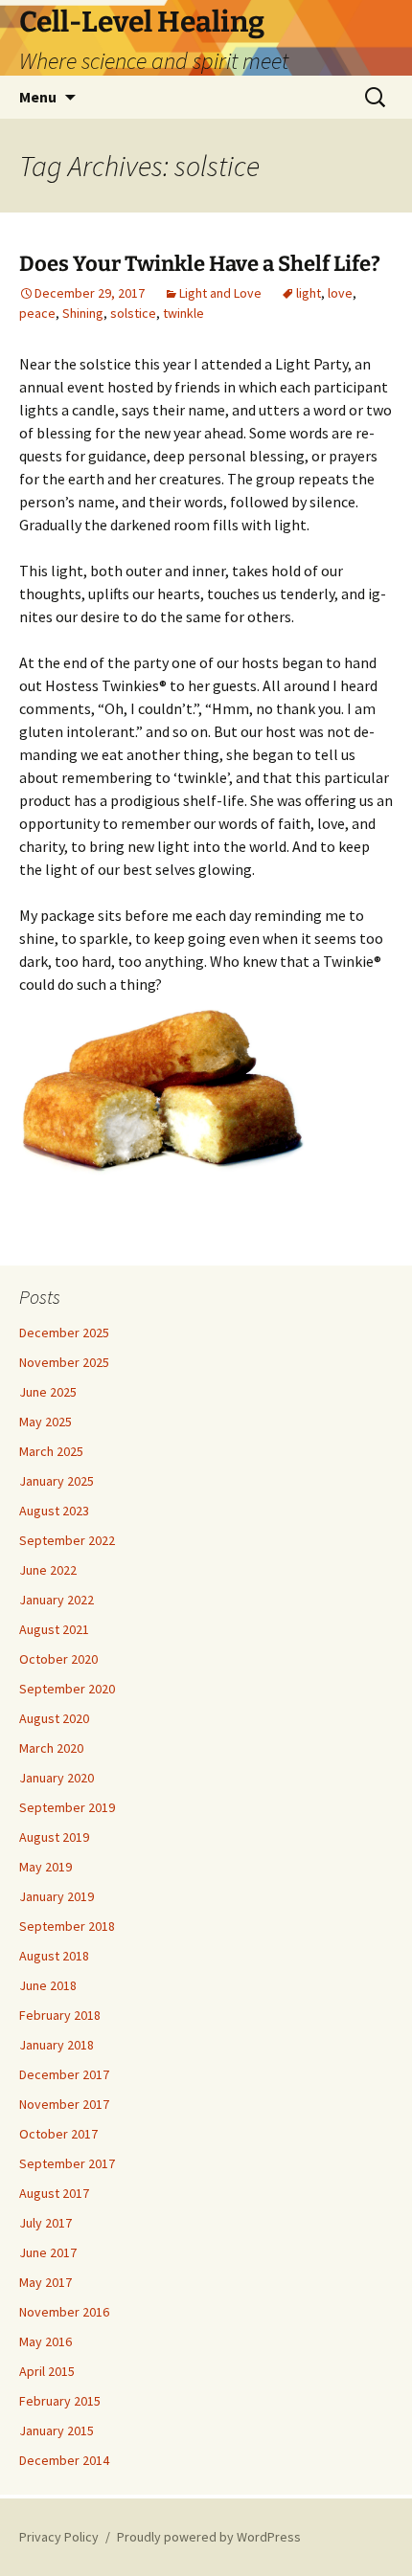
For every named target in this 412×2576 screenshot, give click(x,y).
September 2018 (67, 1926)
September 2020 (67, 1689)
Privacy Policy (59, 2537)
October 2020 (58, 1659)
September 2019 (67, 1807)
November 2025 (64, 1362)
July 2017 (46, 2223)
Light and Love (220, 293)
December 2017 (64, 2074)
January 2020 (57, 1778)
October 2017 (58, 2134)
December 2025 (64, 1333)
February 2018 (60, 2015)
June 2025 (48, 1392)
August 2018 (54, 1956)
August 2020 (54, 1718)
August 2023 (54, 1511)
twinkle (183, 313)
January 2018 (57, 2045)
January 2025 (57, 1481)
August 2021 (54, 1629)
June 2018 (48, 1985)
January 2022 (57, 1600)
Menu (38, 97)
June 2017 (48, 2252)
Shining (83, 313)
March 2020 (51, 1748)
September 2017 (67, 2163)
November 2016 (64, 2312)
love (340, 293)
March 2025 (51, 1451)
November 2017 (64, 2104)
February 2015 (60, 2401)
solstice (133, 313)
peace (37, 313)
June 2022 (48, 1570)
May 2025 (46, 1422)
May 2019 (46, 1867)
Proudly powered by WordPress (209, 2537)
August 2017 (54, 2193)
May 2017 (46, 2282)
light (309, 293)
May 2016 (46, 2341)
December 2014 (64, 2460)
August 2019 (54, 1837)
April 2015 (47, 2371)
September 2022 (67, 1540)
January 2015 (57, 2430)
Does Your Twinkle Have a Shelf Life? (200, 264)
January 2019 (57, 1896)
